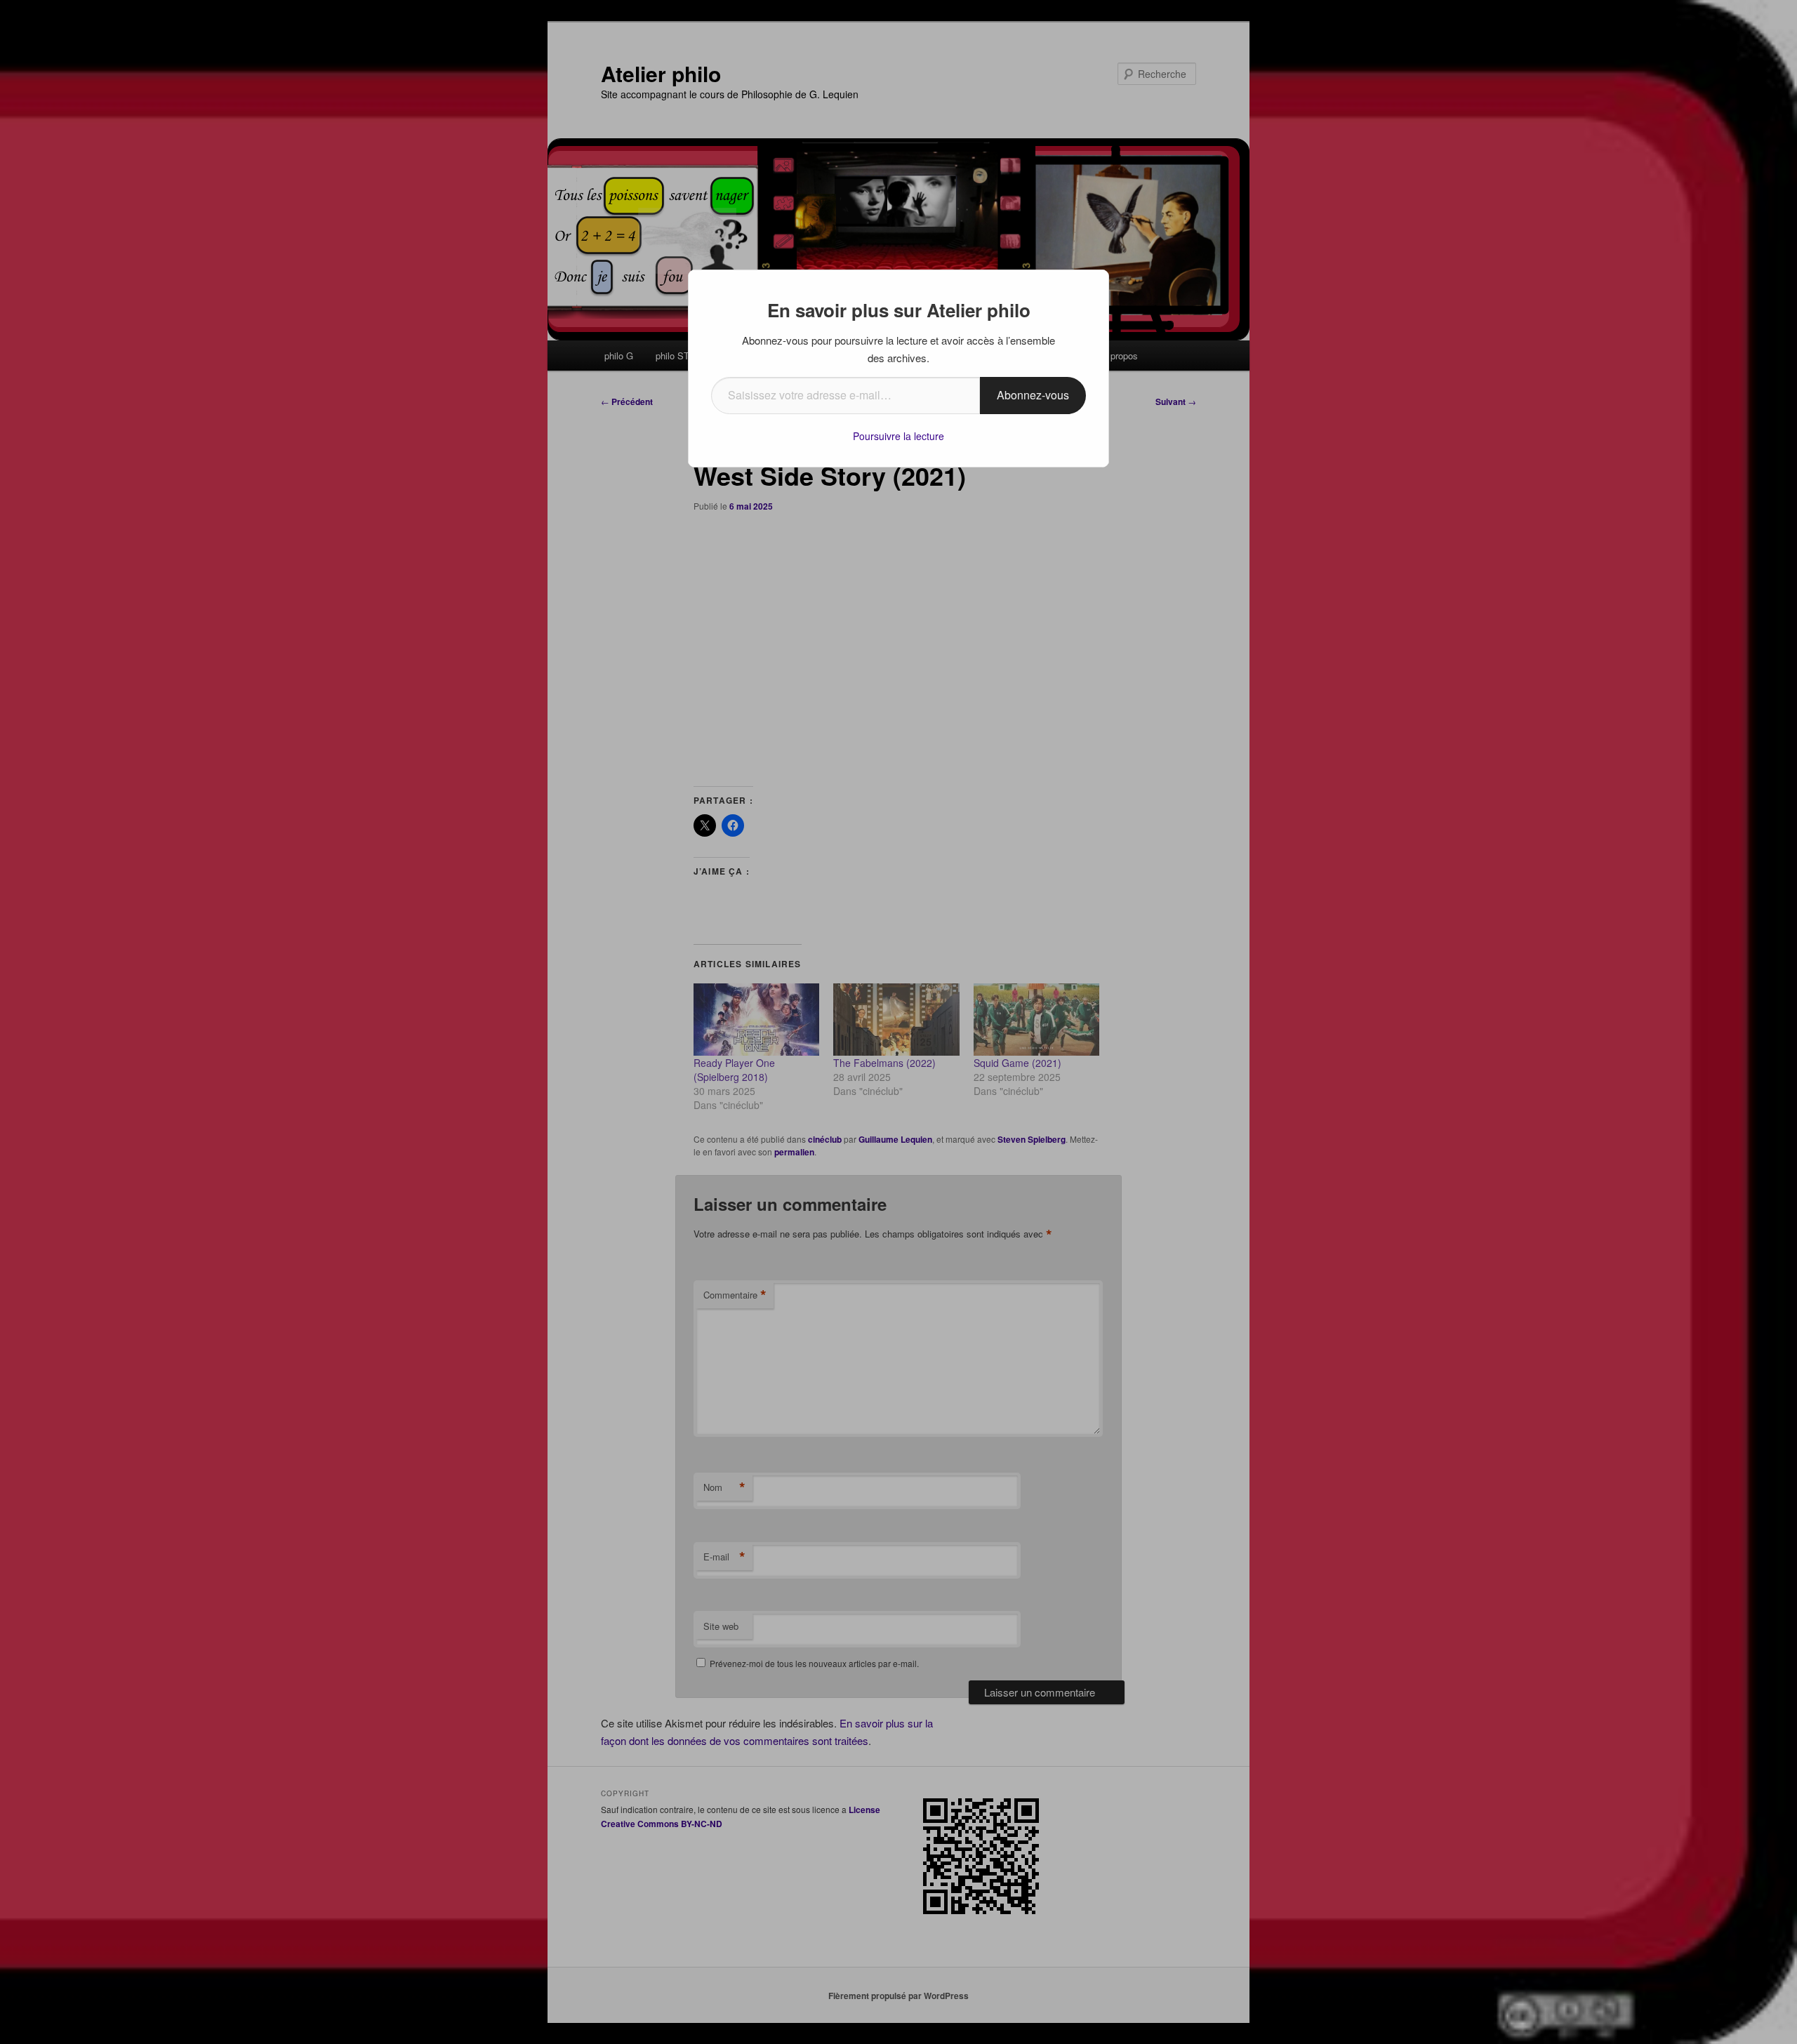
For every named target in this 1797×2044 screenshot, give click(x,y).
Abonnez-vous (1033, 395)
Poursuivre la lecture (898, 436)
